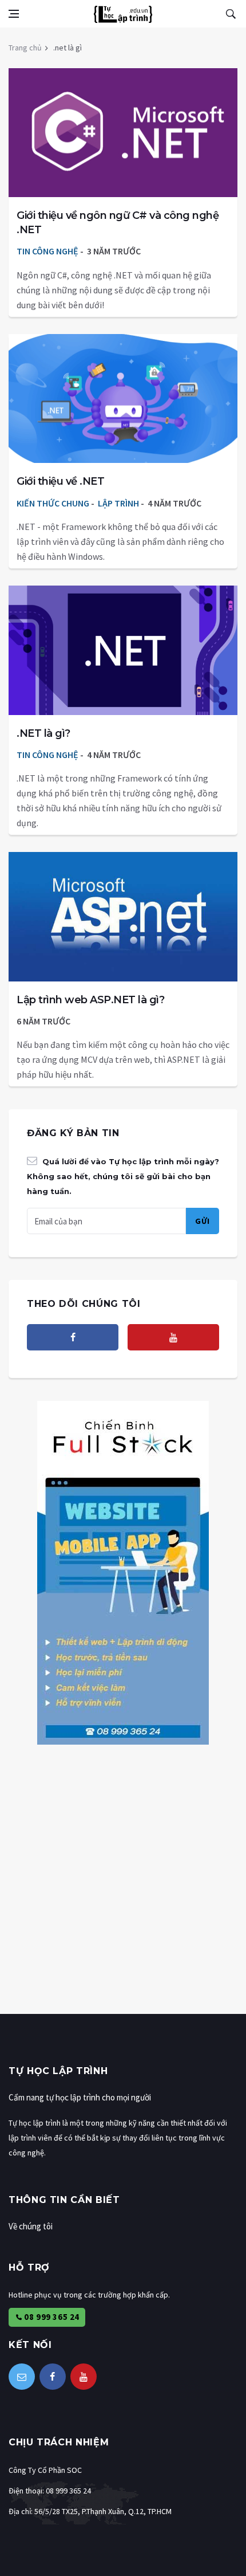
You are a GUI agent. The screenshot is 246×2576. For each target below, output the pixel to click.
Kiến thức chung (53, 503)
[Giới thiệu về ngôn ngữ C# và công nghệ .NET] (123, 133)
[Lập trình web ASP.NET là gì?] (123, 917)
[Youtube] (173, 1337)
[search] (231, 14)
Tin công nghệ (47, 251)
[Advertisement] (123, 1891)
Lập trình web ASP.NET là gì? (90, 1000)
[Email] (22, 2377)
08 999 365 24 (51, 2317)
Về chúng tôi (31, 2226)
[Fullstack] (123, 1572)
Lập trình (118, 503)
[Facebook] (73, 1337)
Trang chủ (25, 48)
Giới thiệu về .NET (60, 481)
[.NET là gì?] (123, 650)
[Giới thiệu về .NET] (123, 399)
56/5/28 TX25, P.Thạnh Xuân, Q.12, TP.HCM (103, 2511)
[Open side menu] (14, 14)
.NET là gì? (43, 733)
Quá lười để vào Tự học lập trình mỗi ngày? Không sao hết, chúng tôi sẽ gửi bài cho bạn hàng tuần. (123, 1176)
